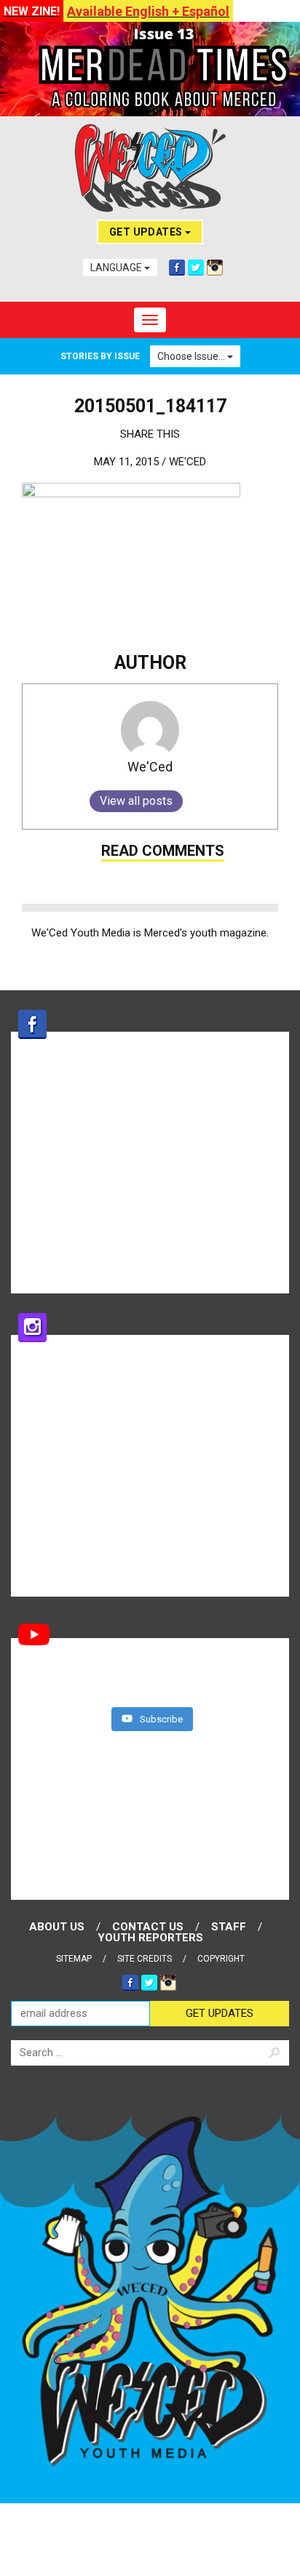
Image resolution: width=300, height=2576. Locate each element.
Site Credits (145, 1959)
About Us (57, 1927)
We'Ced (187, 462)
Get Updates (147, 232)
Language (117, 268)
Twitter (196, 268)
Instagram (215, 268)
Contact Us (148, 1927)
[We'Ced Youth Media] (150, 168)
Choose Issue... (192, 356)
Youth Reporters (150, 1938)
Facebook (177, 268)
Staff (229, 1927)
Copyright (221, 1959)
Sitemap (74, 1959)
